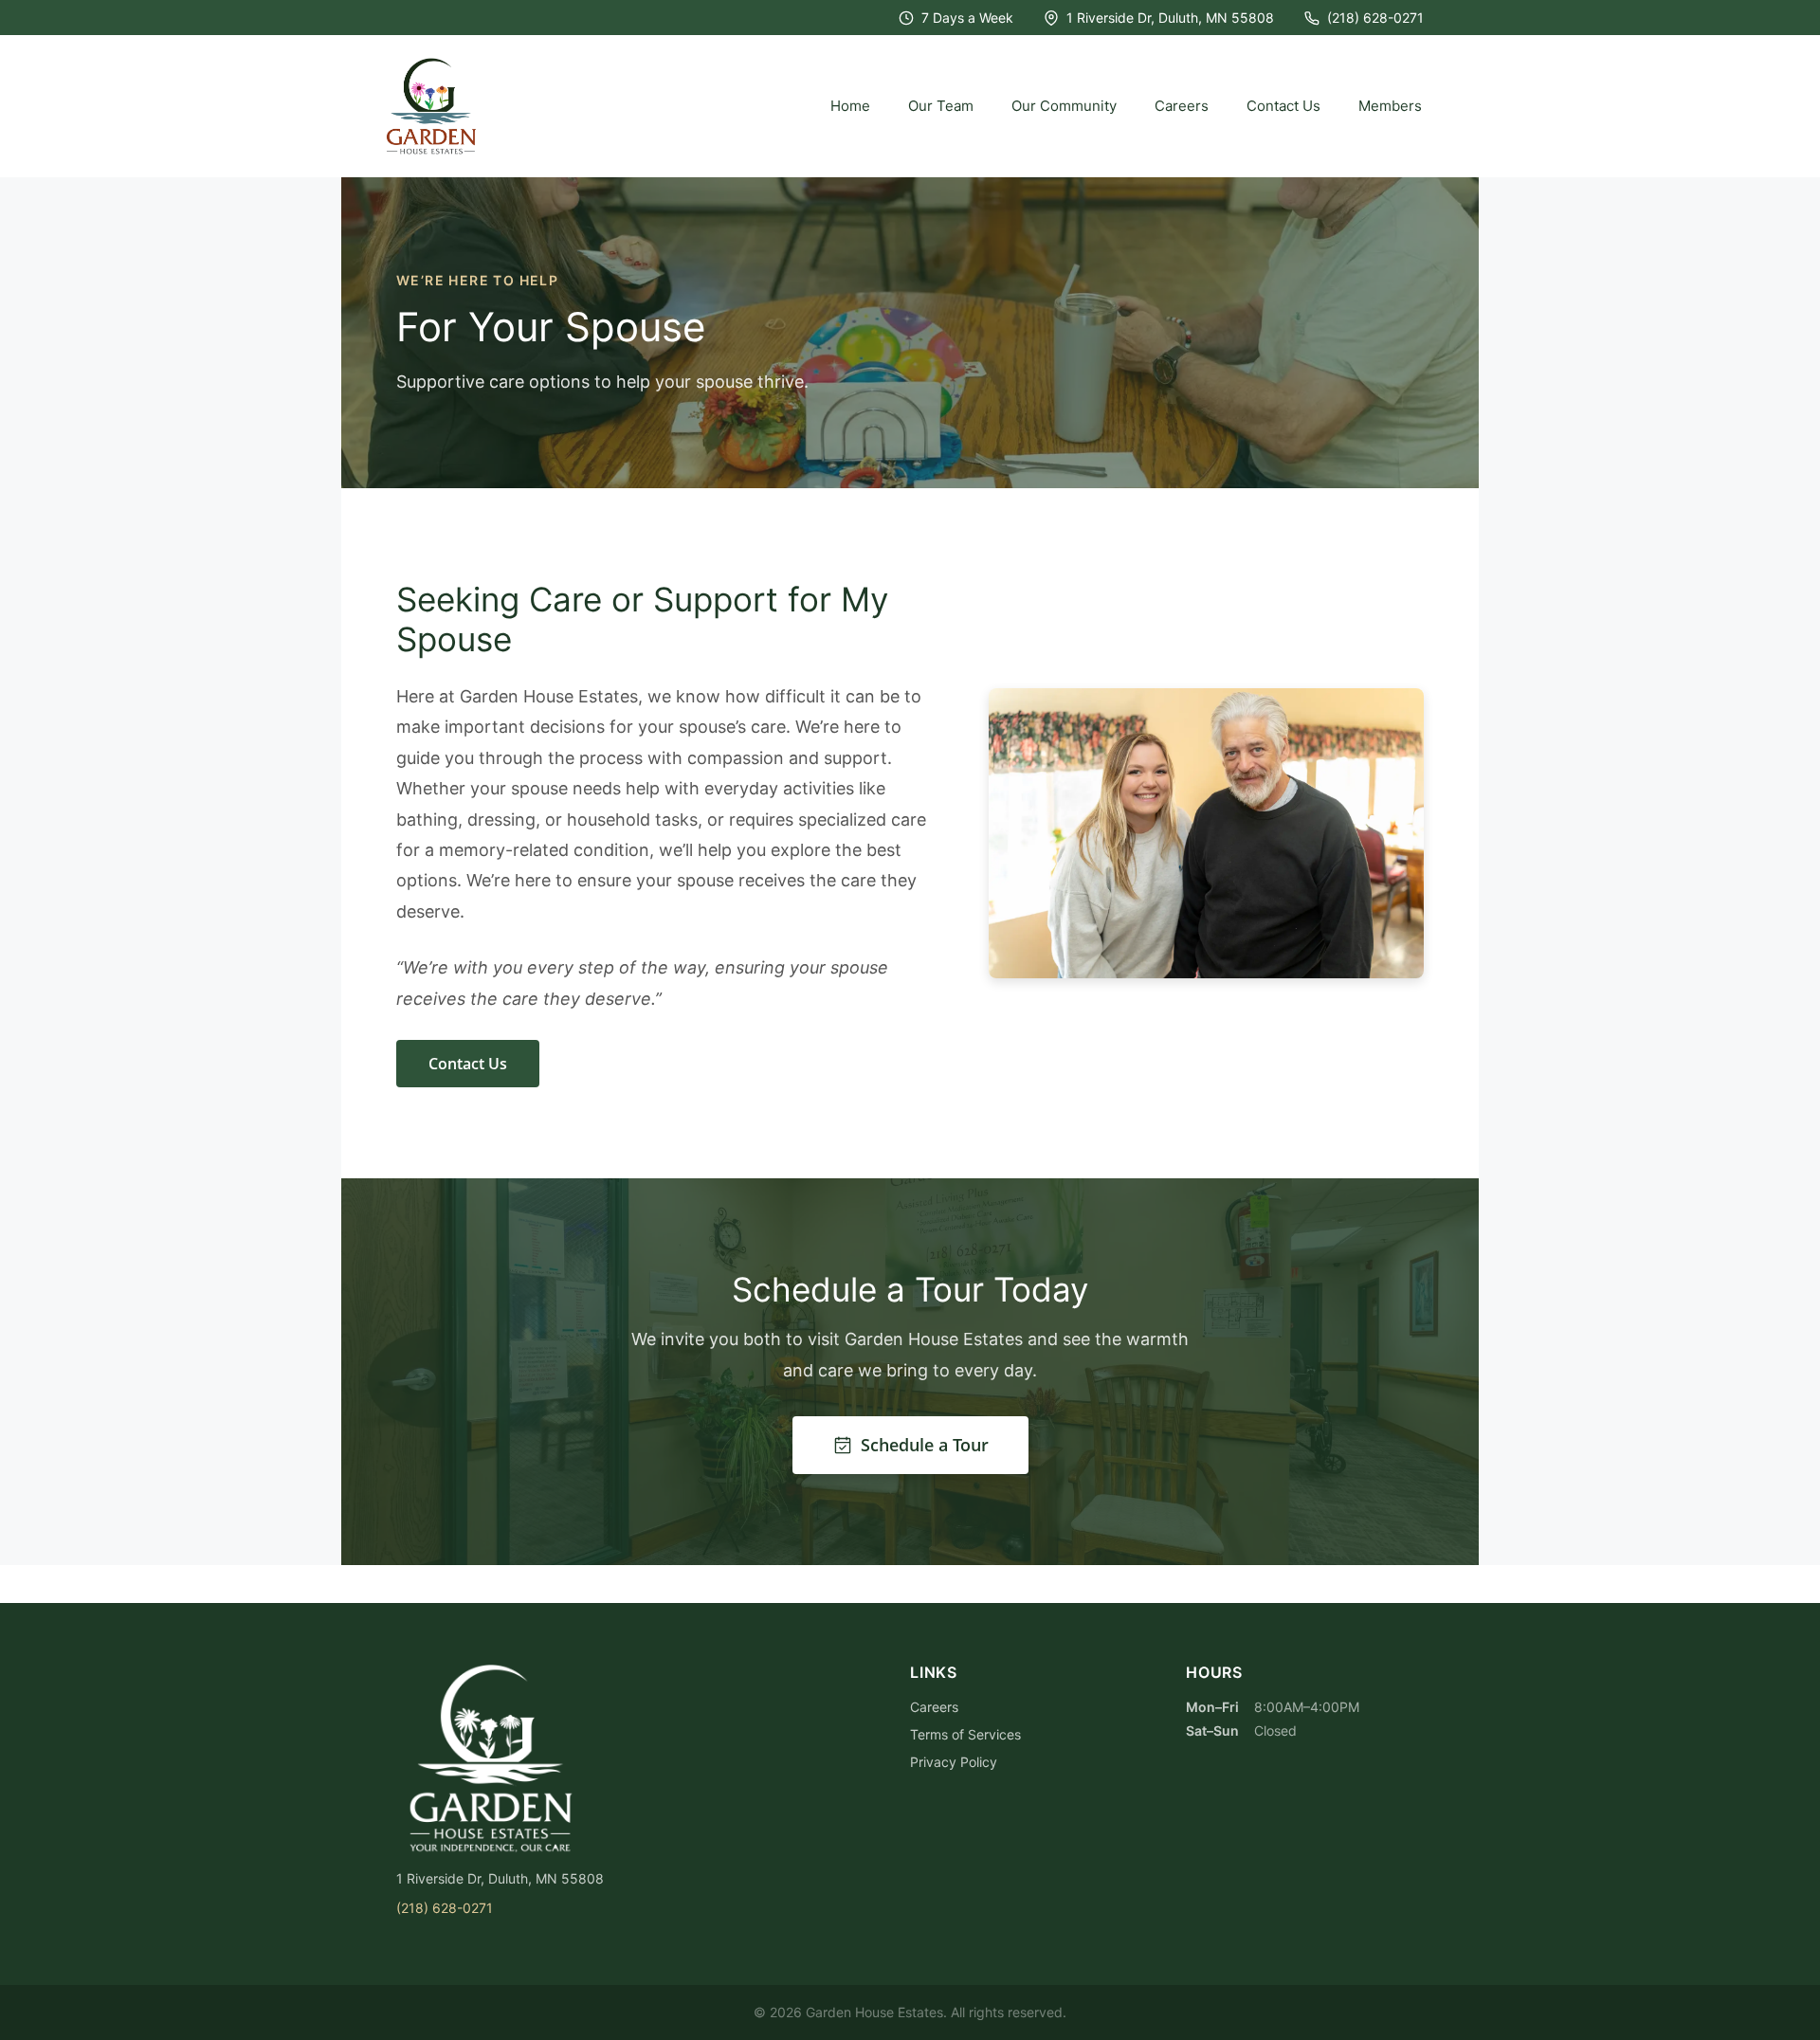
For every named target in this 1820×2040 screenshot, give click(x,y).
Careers (1182, 106)
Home (850, 106)
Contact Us (1283, 106)
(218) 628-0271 (1375, 18)
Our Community (1064, 106)
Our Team (941, 106)
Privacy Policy (954, 1762)
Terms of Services (965, 1734)
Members (1390, 106)
